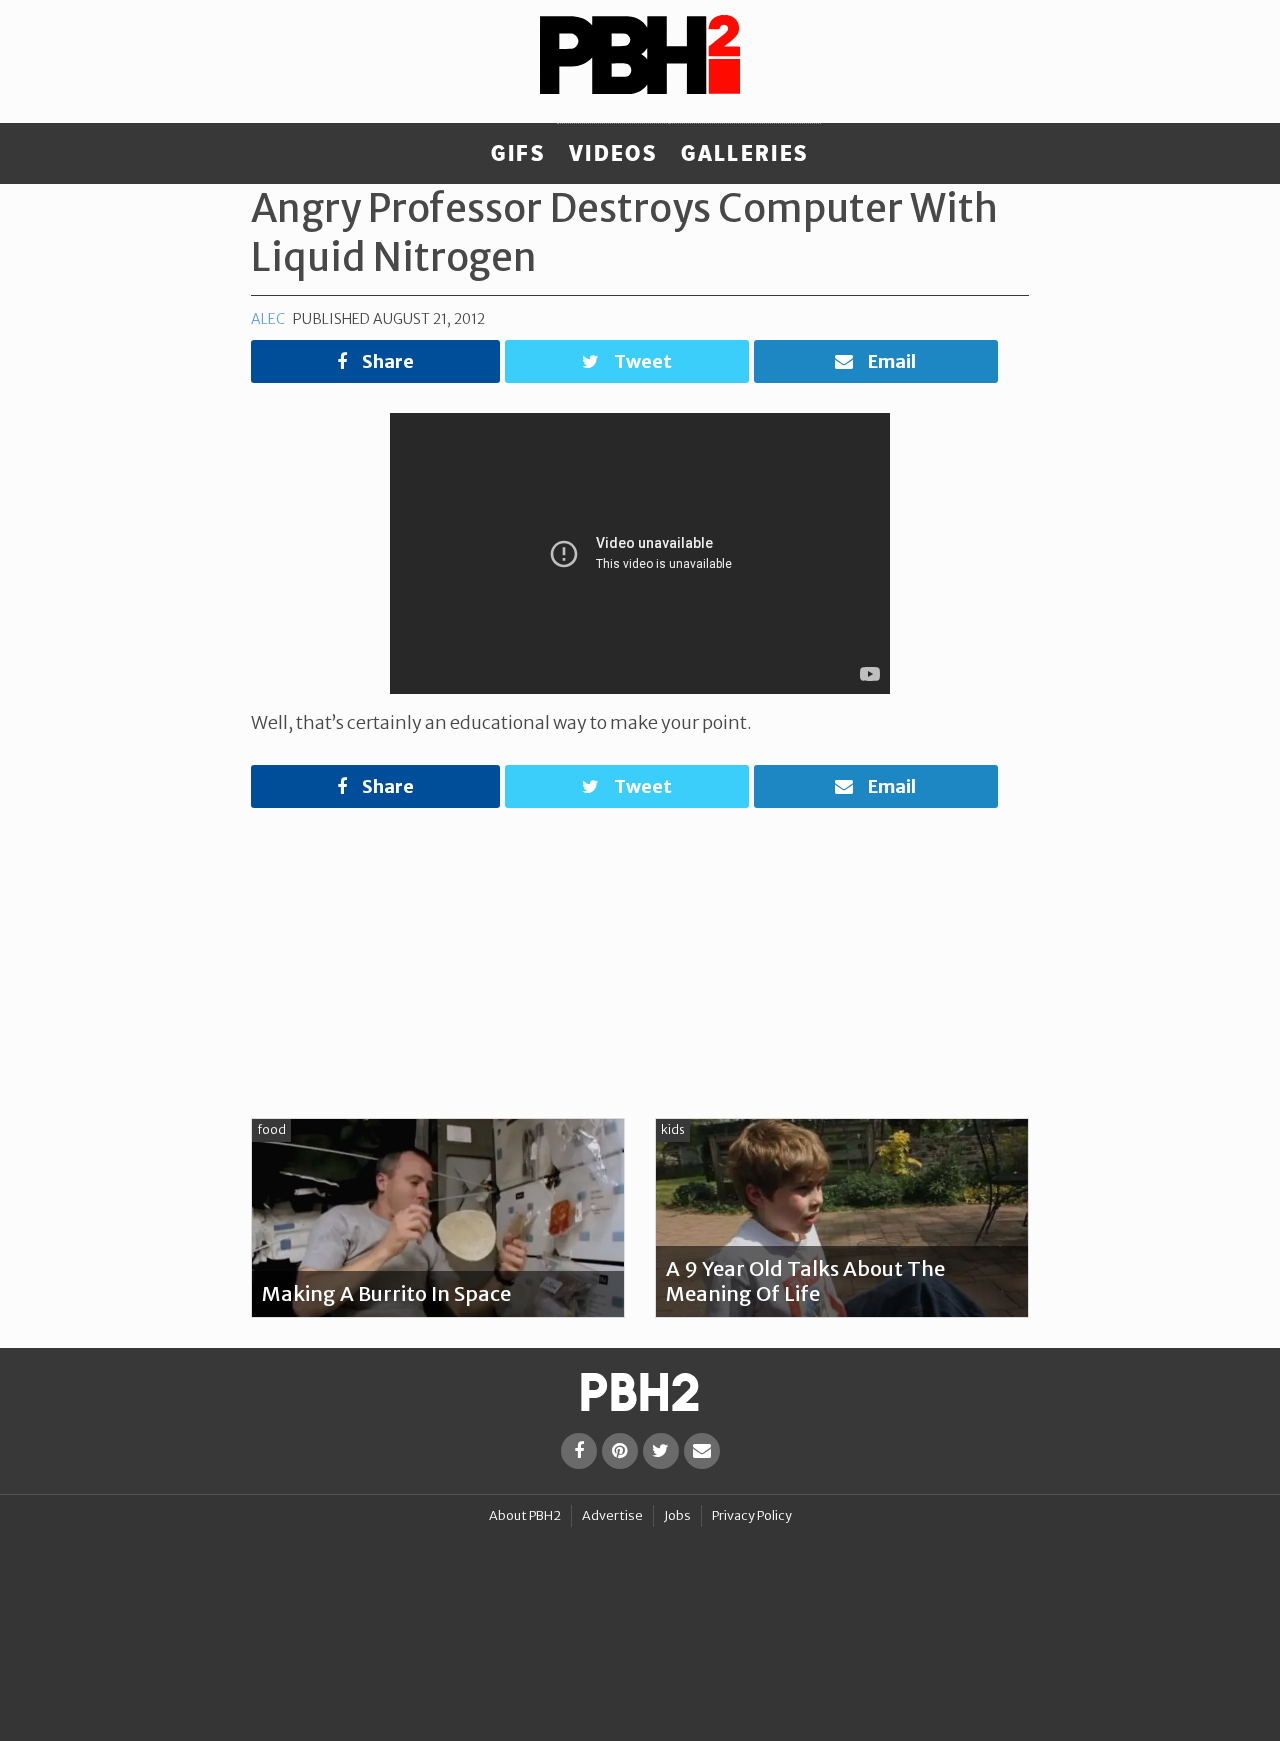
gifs (518, 154)
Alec (268, 319)
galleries (744, 154)
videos (613, 154)
